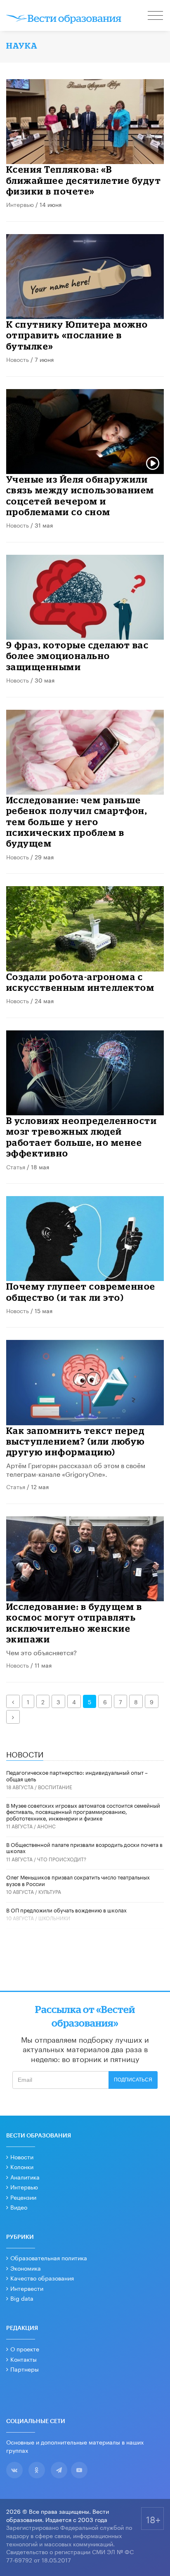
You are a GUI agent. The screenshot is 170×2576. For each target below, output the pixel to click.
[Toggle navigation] (156, 16)
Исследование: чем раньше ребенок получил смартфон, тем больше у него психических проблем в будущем (77, 822)
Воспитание (55, 1787)
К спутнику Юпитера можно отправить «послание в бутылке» (77, 335)
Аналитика (25, 2177)
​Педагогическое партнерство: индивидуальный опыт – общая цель (77, 1775)
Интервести (27, 2288)
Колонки (22, 2166)
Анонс (46, 1826)
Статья (16, 1166)
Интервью (20, 204)
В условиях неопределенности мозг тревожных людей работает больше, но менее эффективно (82, 1137)
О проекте (25, 2348)
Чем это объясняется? (41, 1652)
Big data (22, 2298)
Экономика (26, 2268)
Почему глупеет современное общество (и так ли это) (81, 1292)
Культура (50, 1891)
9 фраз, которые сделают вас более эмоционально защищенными (78, 656)
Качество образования (42, 2278)
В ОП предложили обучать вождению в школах (66, 1910)
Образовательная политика (49, 2257)
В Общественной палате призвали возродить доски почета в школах (84, 1847)
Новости (22, 2156)
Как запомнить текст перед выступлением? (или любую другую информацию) (76, 1441)
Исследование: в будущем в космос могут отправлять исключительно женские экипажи (74, 1623)
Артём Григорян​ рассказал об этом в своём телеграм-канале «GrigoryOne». (76, 1469)
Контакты (24, 2359)
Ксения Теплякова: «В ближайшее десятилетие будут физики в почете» (84, 180)
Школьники (54, 1918)
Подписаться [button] (133, 2080)
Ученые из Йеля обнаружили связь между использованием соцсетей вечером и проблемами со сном (80, 495)
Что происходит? (62, 1859)
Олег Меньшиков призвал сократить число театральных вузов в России (78, 1880)
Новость (18, 359)
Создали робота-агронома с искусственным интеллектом (80, 982)
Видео (19, 2207)
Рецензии (23, 2197)
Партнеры (25, 2369)
